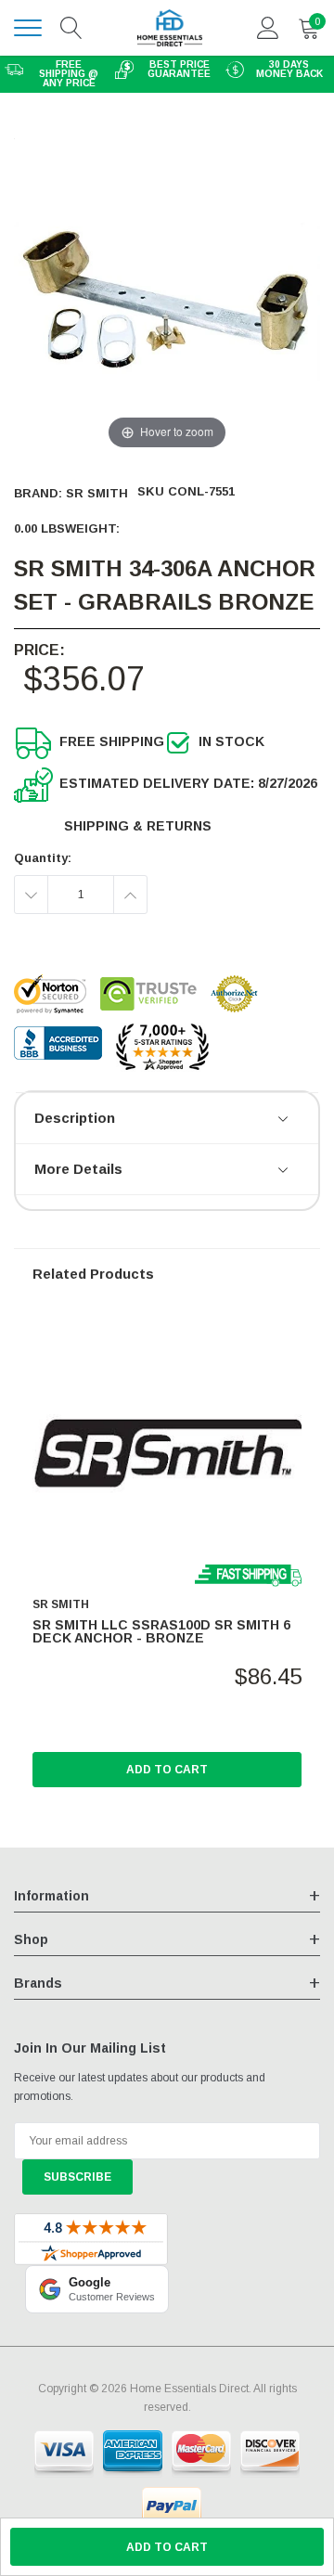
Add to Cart (167, 1770)
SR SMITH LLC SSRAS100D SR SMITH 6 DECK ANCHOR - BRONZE (161, 1631)
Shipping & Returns (138, 826)
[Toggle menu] (28, 28)
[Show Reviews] (284, 1120)
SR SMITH (97, 493)
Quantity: (43, 858)
